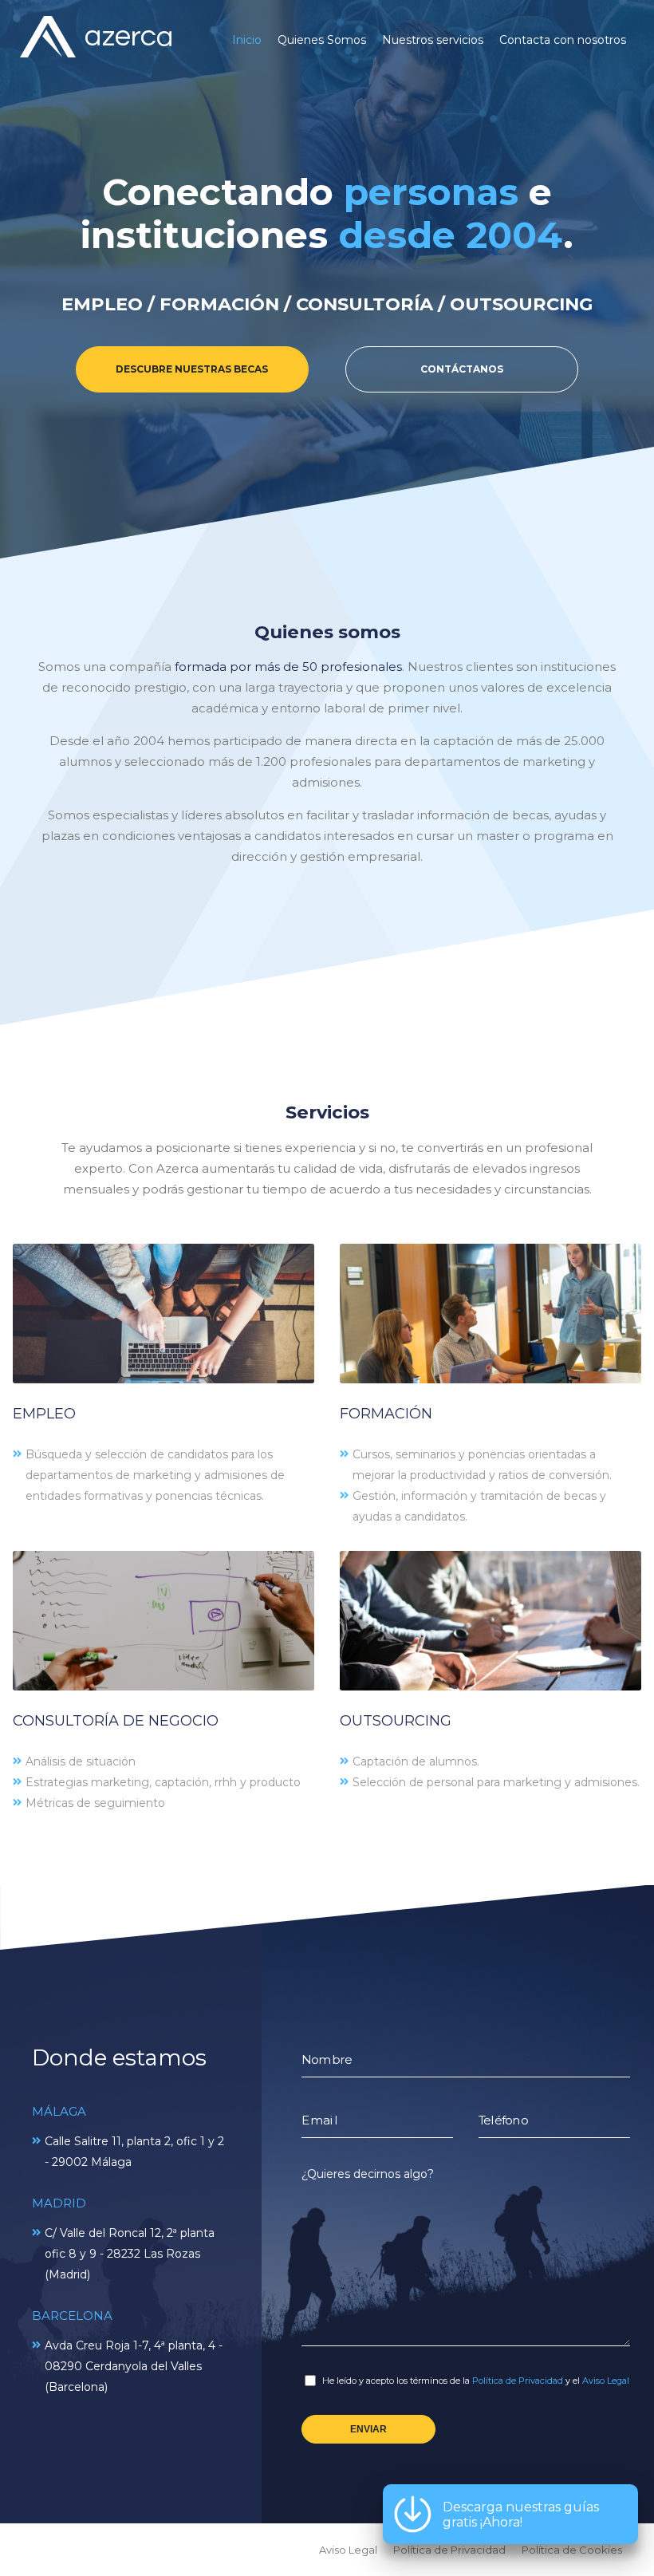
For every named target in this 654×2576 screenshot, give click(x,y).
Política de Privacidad (518, 2381)
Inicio (247, 40)
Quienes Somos (322, 40)
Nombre (327, 2060)
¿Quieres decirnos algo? (368, 2174)
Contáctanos (462, 369)
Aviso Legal (606, 2381)
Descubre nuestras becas (192, 369)
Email (319, 2120)
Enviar (368, 2429)
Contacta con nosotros (563, 40)
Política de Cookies (572, 2550)
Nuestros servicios (433, 40)
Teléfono (503, 2120)
